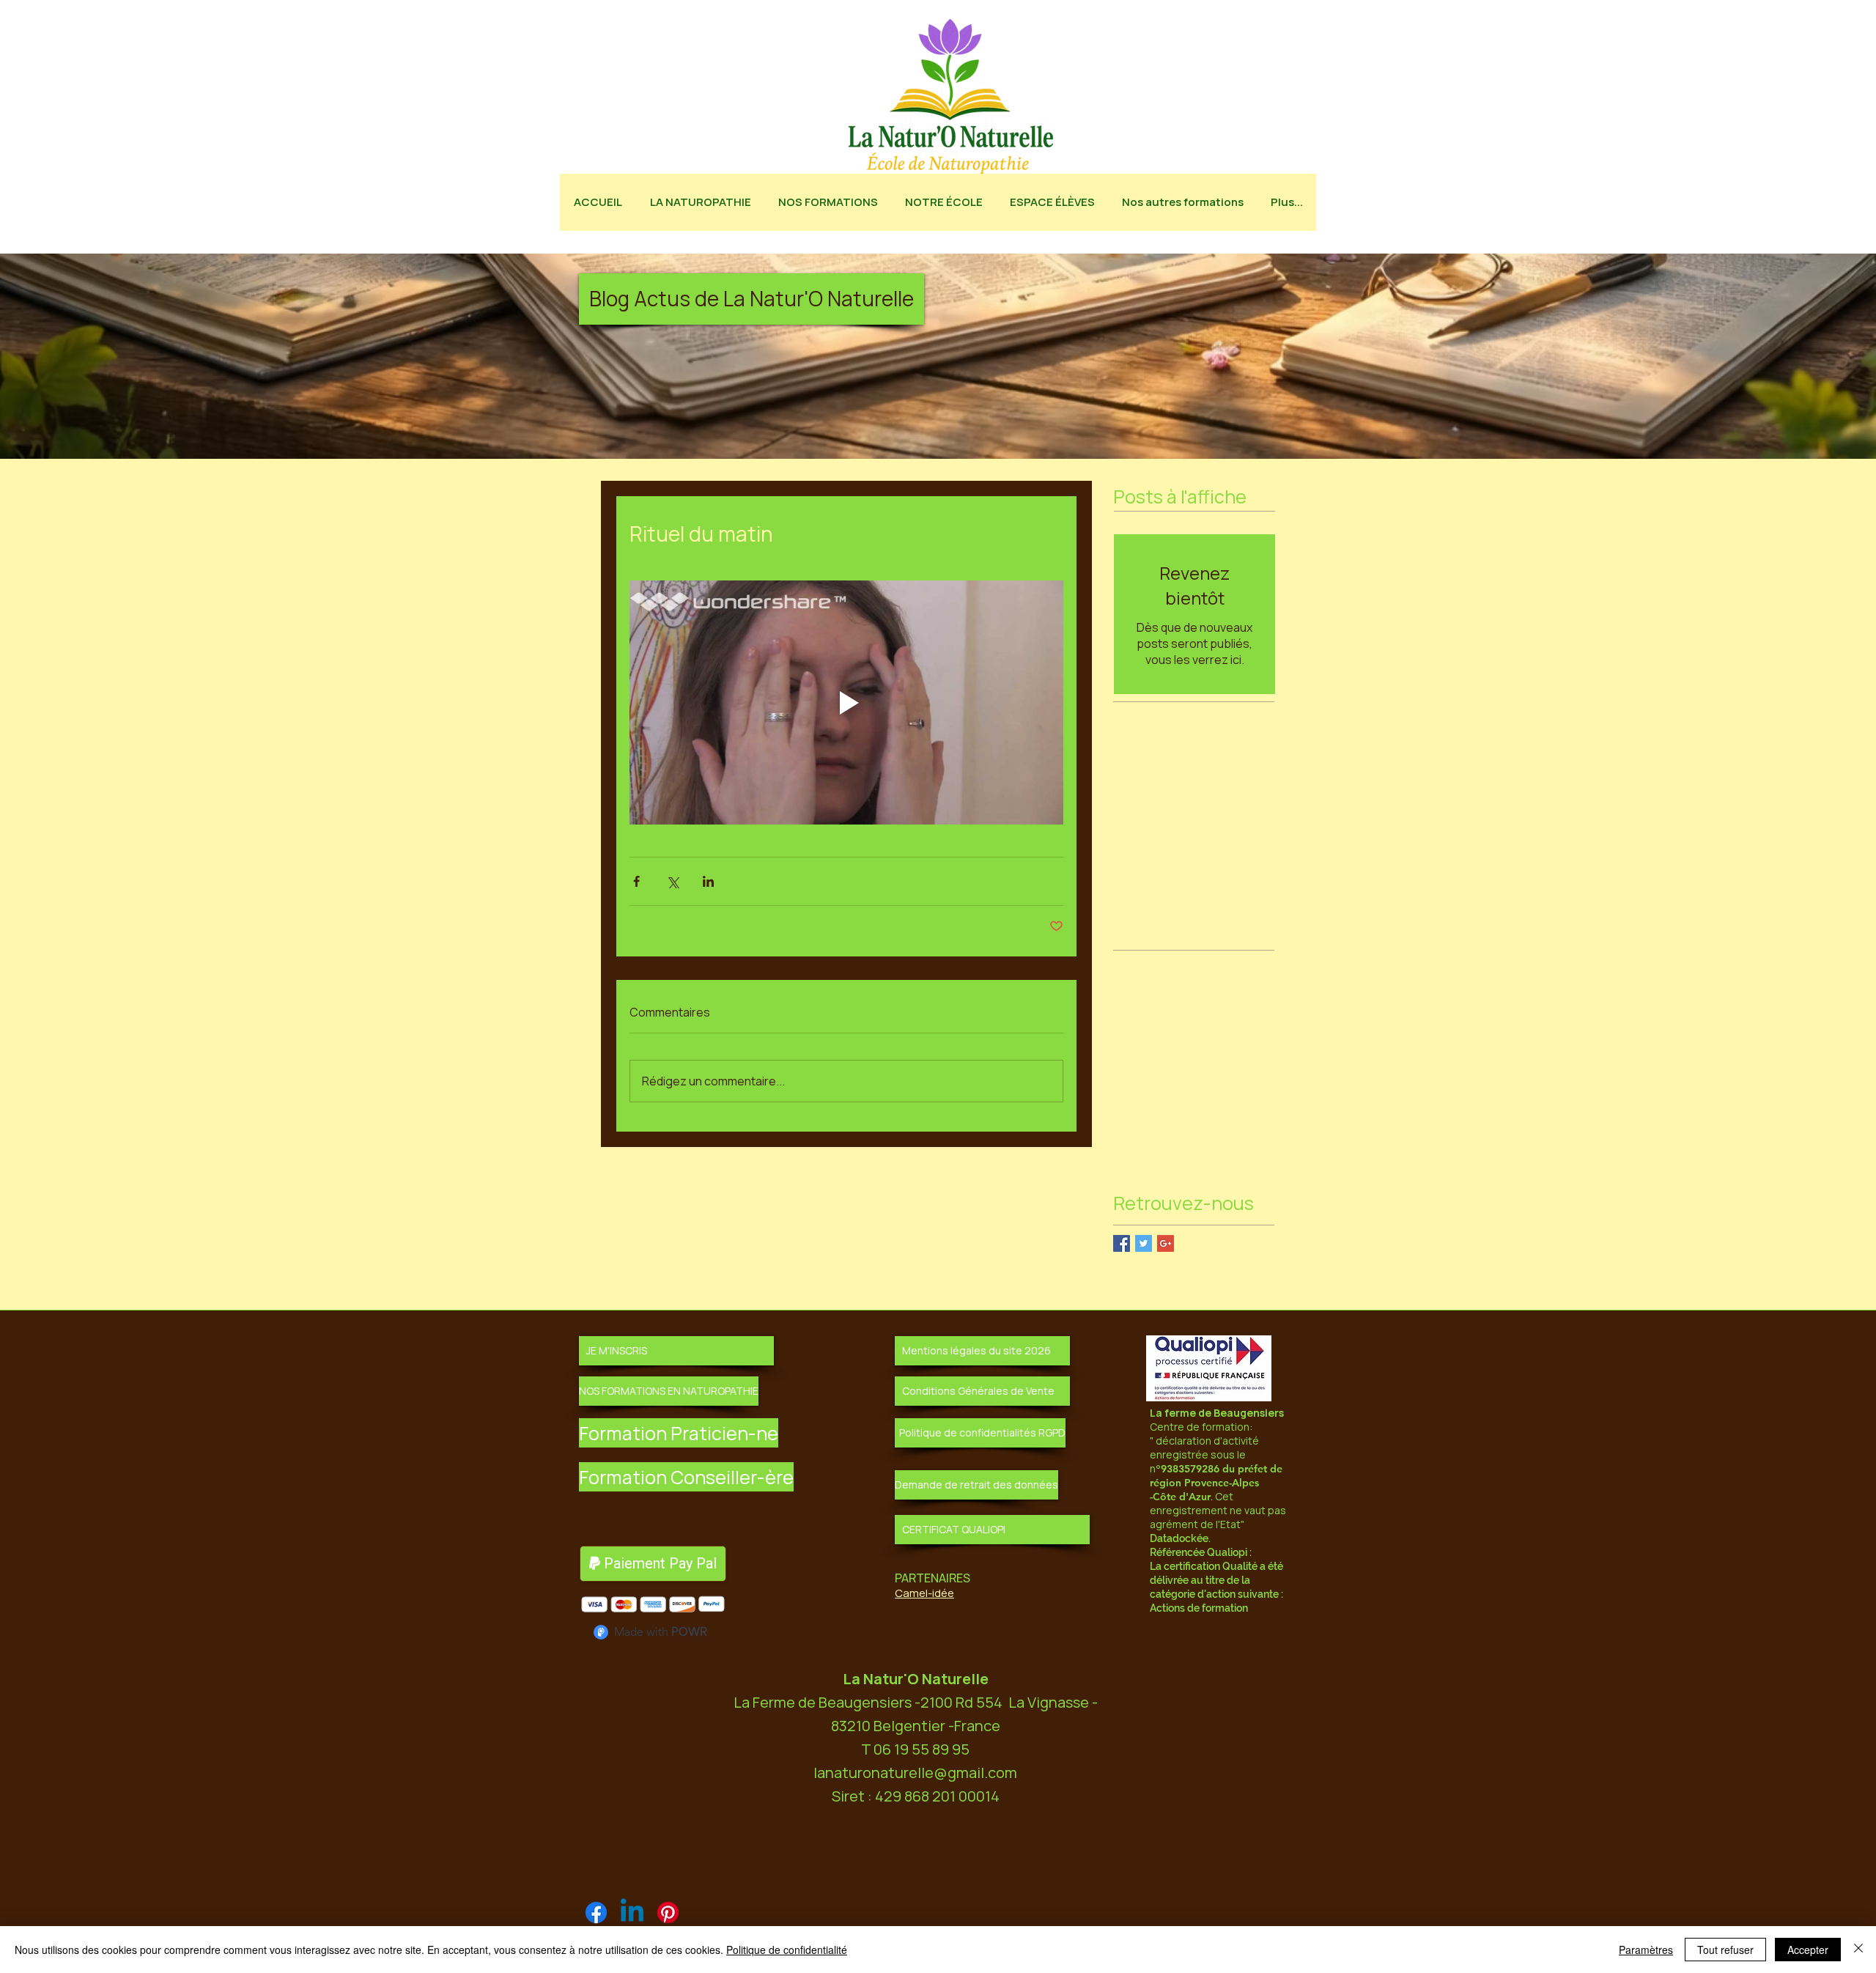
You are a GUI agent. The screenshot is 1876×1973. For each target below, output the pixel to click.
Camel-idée (924, 1593)
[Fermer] (1858, 1950)
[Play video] (846, 702)
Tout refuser (1725, 1950)
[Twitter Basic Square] (1144, 1243)
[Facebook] (596, 1913)
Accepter (1808, 1950)
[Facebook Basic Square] (1122, 1243)
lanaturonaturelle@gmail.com (915, 1773)
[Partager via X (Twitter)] (672, 881)
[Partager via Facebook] (636, 881)
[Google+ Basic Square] (1166, 1243)
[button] (751, 299)
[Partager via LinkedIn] (708, 881)
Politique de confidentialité (787, 1950)
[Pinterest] (668, 1913)
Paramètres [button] (1646, 1950)
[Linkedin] (632, 1913)
